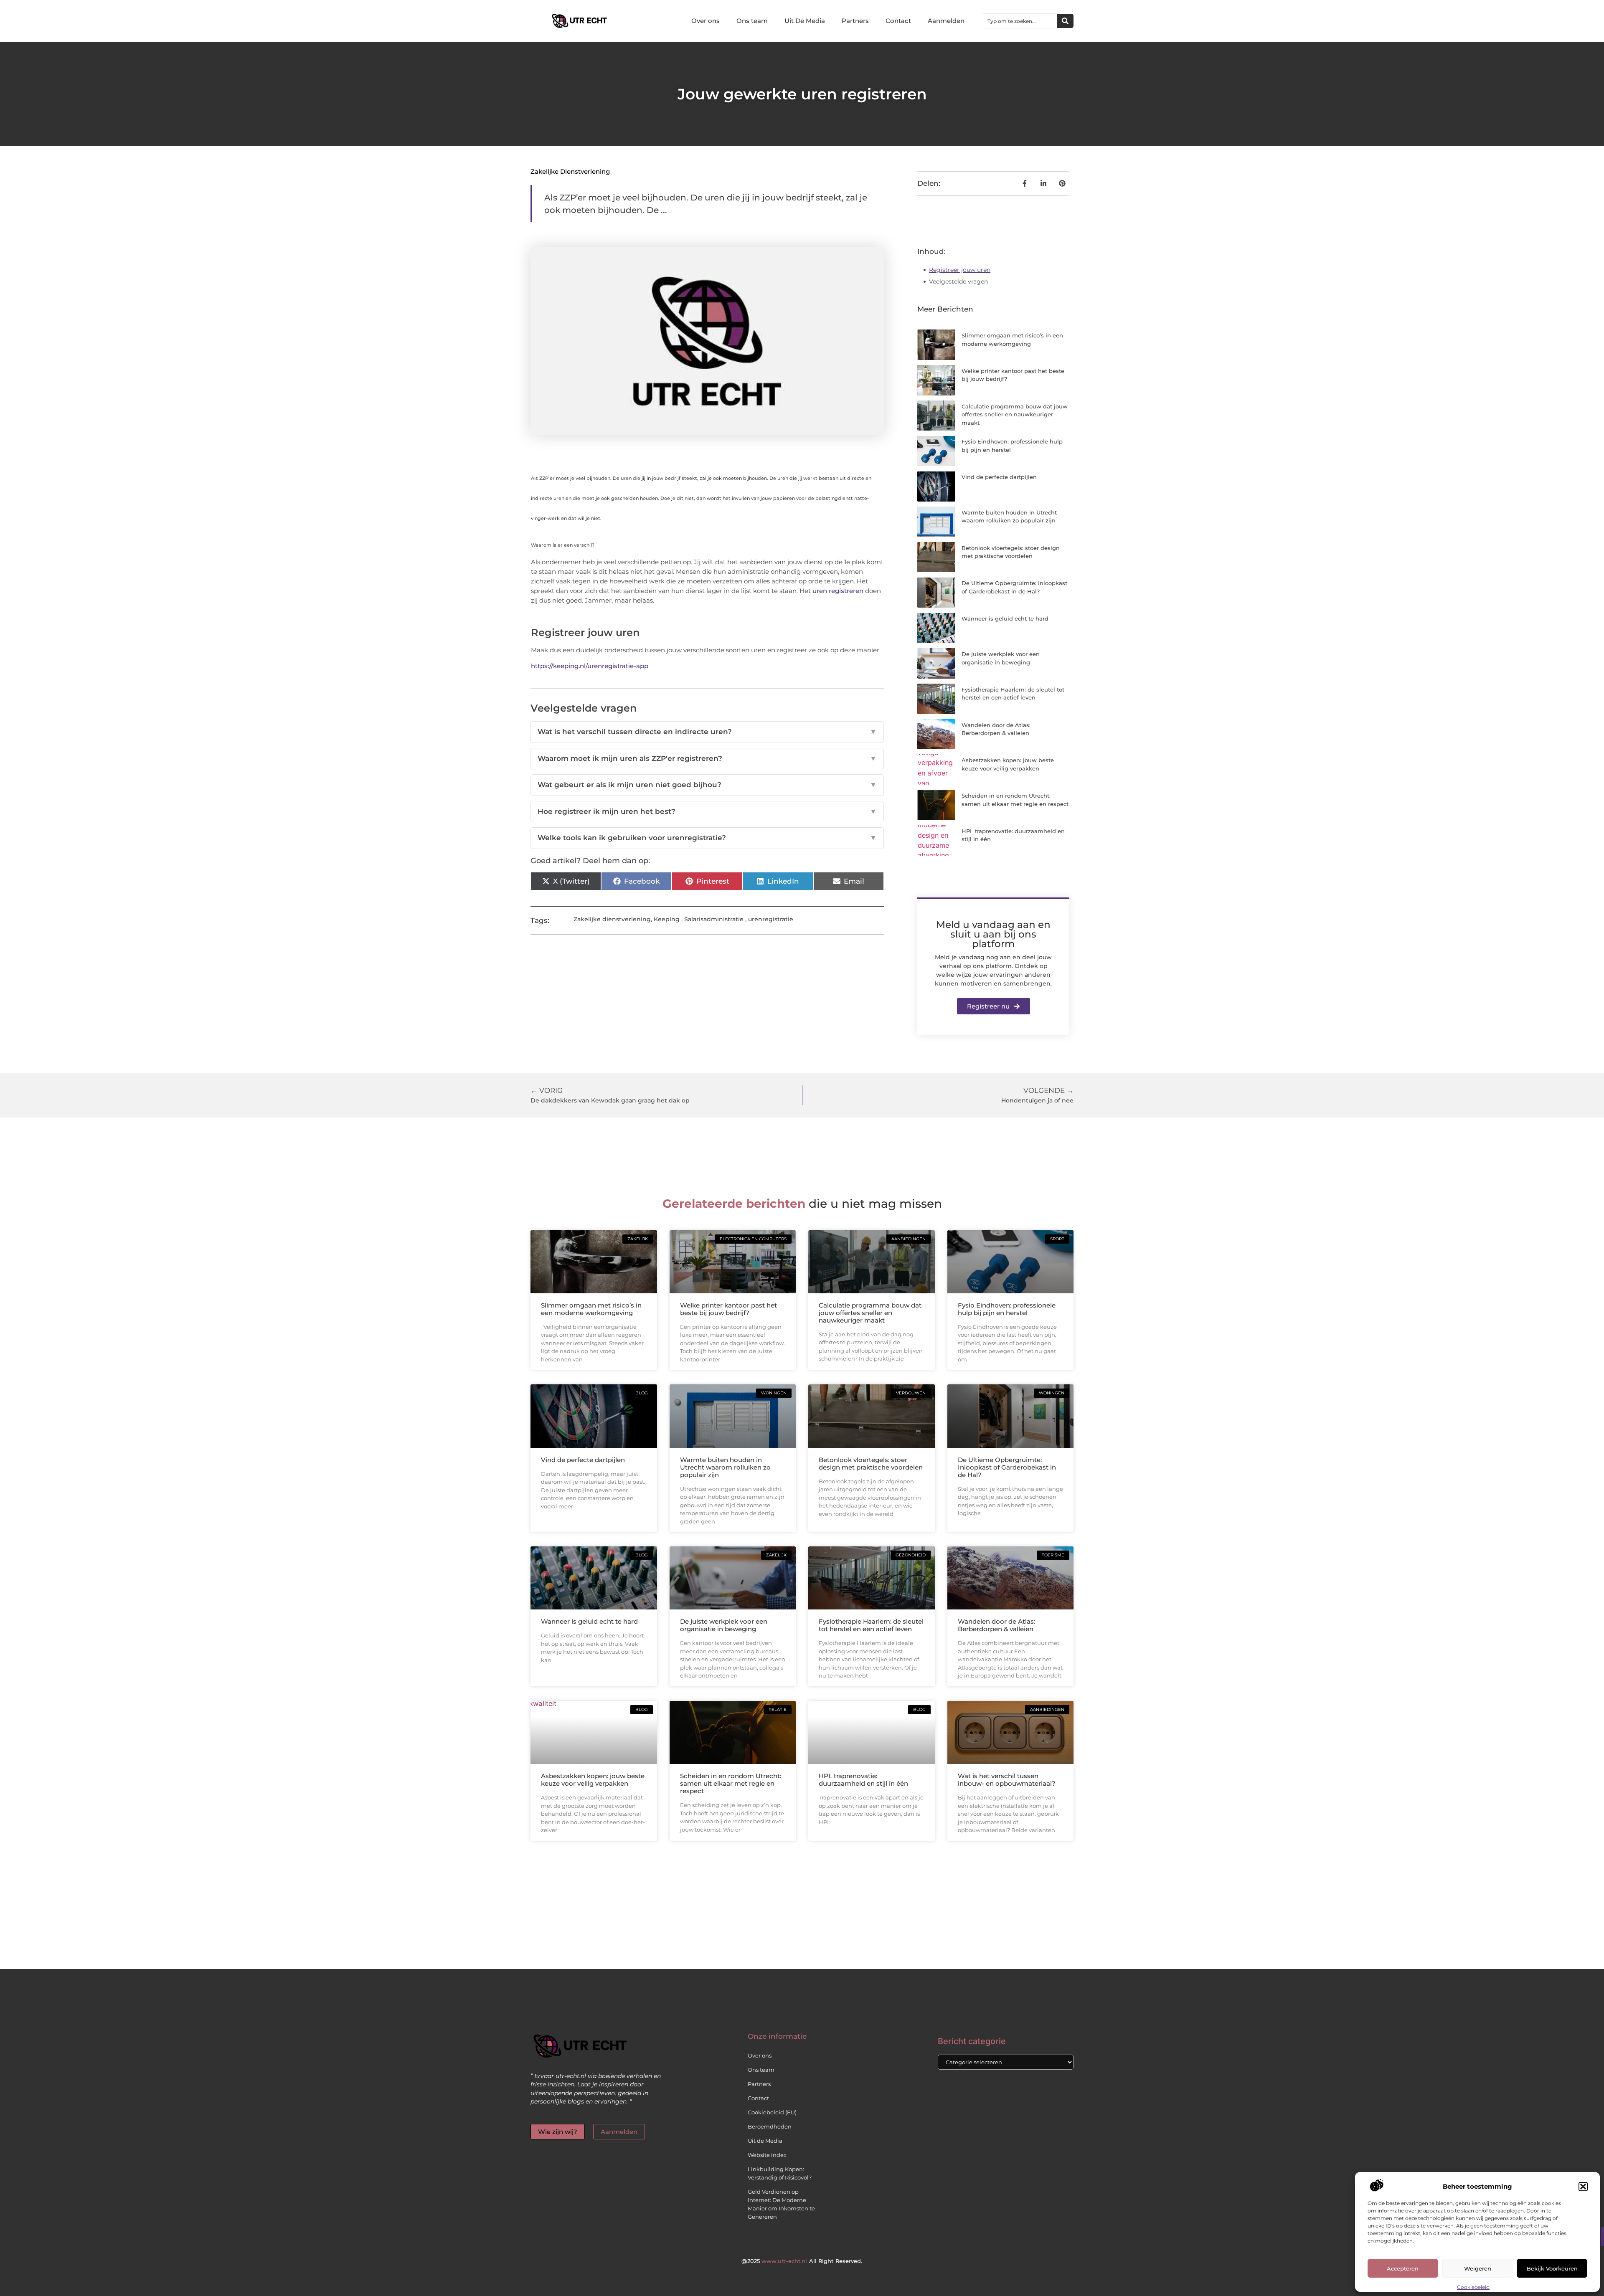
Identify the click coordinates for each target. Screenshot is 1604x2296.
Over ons (706, 21)
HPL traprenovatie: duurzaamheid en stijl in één (863, 1780)
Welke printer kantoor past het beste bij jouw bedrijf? (728, 1309)
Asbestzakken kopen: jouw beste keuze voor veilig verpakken (593, 1780)
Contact (898, 21)
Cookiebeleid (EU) (772, 2112)
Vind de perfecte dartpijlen (999, 477)
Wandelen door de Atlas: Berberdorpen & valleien (996, 1625)
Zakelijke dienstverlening (570, 171)
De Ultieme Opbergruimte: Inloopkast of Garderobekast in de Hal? (1007, 1467)
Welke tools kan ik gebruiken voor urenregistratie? (707, 838)
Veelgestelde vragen (958, 281)
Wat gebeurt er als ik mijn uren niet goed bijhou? (707, 785)
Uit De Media (805, 21)
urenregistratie (771, 919)
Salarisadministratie (714, 919)
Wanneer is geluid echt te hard (1005, 618)
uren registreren (838, 591)
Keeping (667, 919)
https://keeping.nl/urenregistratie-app (590, 666)
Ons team (752, 21)
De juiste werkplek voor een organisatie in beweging (724, 1625)
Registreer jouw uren (960, 270)
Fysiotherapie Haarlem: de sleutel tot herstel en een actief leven (871, 1625)
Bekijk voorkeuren (1552, 2268)
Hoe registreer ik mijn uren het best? (707, 811)
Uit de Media (765, 2141)
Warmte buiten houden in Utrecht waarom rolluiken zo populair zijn (725, 1467)
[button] (1583, 2187)
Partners (855, 21)
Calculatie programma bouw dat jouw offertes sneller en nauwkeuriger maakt (1015, 414)
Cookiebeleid (1473, 2287)
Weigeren (1478, 2268)
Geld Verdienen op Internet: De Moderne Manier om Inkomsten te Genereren (781, 2204)
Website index (767, 2155)
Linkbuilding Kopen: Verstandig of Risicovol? (780, 2173)
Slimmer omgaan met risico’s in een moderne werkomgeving (591, 1309)
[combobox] (1020, 21)
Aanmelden (946, 21)
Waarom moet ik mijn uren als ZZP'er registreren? (707, 758)
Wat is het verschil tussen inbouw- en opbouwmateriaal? (1007, 1780)
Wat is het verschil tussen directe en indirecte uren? (707, 732)
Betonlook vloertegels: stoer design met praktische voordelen (871, 1464)
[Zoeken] (1065, 21)
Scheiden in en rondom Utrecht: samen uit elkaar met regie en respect (731, 1783)
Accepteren (1403, 2268)
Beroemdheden (770, 2126)
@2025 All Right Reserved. (802, 2261)
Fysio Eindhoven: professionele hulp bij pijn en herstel (1007, 1309)
